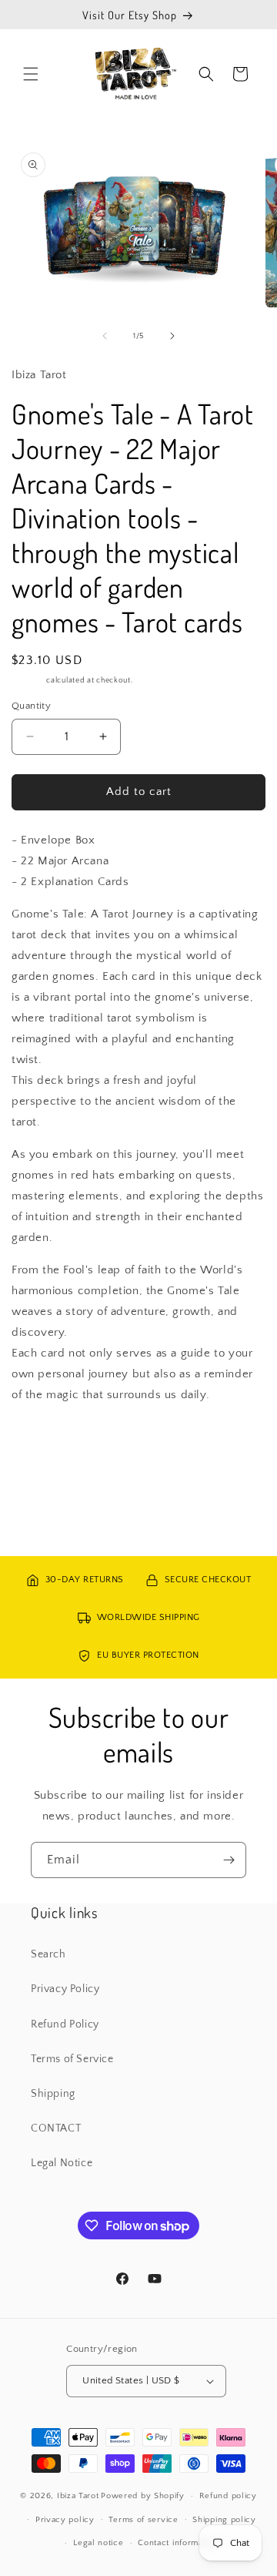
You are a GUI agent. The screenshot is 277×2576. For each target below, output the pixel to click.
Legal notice (98, 2543)
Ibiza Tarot (78, 2496)
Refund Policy (65, 2024)
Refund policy (228, 2496)
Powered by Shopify (143, 2496)
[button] (31, 74)
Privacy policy (65, 2520)
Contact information (178, 2543)
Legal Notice (62, 2163)
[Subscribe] (229, 1860)
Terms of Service (72, 2059)
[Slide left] (105, 336)
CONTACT (56, 2128)
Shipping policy (224, 2520)
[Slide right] (172, 336)
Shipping (28, 681)
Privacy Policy (65, 1989)
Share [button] (42, 1441)
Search (48, 1954)
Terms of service (143, 2520)
